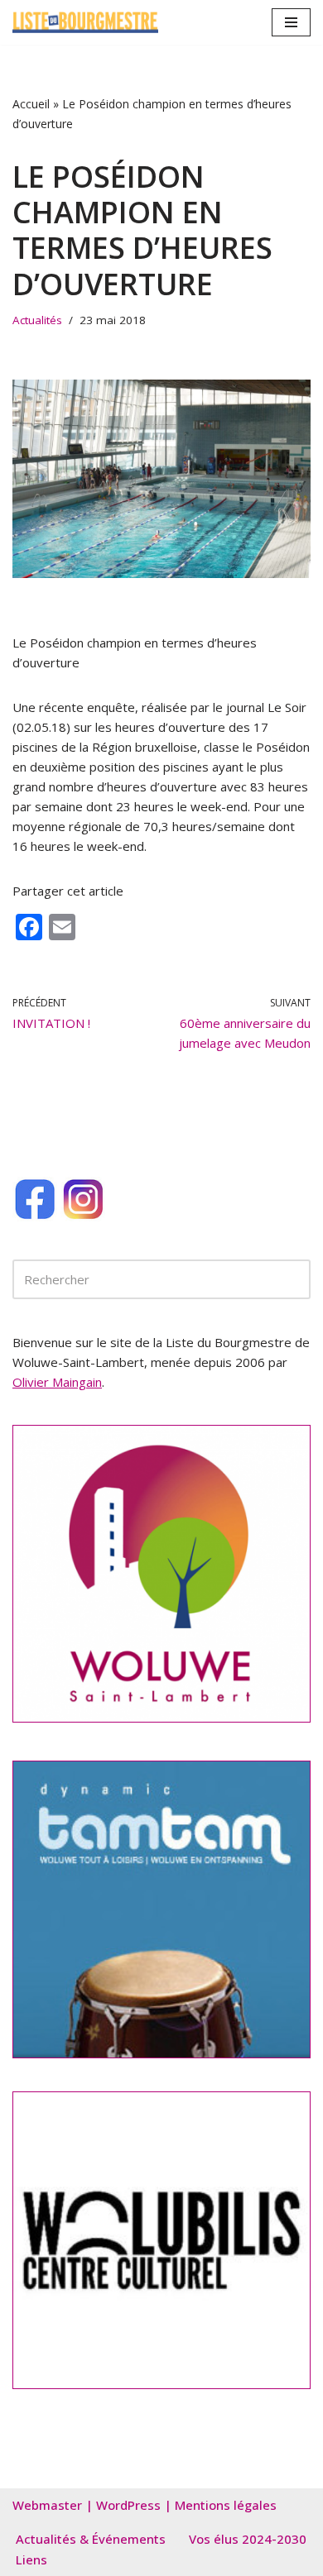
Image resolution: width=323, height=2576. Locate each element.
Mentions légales (226, 2505)
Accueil (31, 104)
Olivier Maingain (57, 1382)
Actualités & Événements (91, 2539)
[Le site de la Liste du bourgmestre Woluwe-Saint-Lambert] (85, 22)
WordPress (128, 2505)
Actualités (37, 320)
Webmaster (47, 2505)
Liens (31, 2559)
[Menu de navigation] (291, 22)
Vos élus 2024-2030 (248, 2539)
